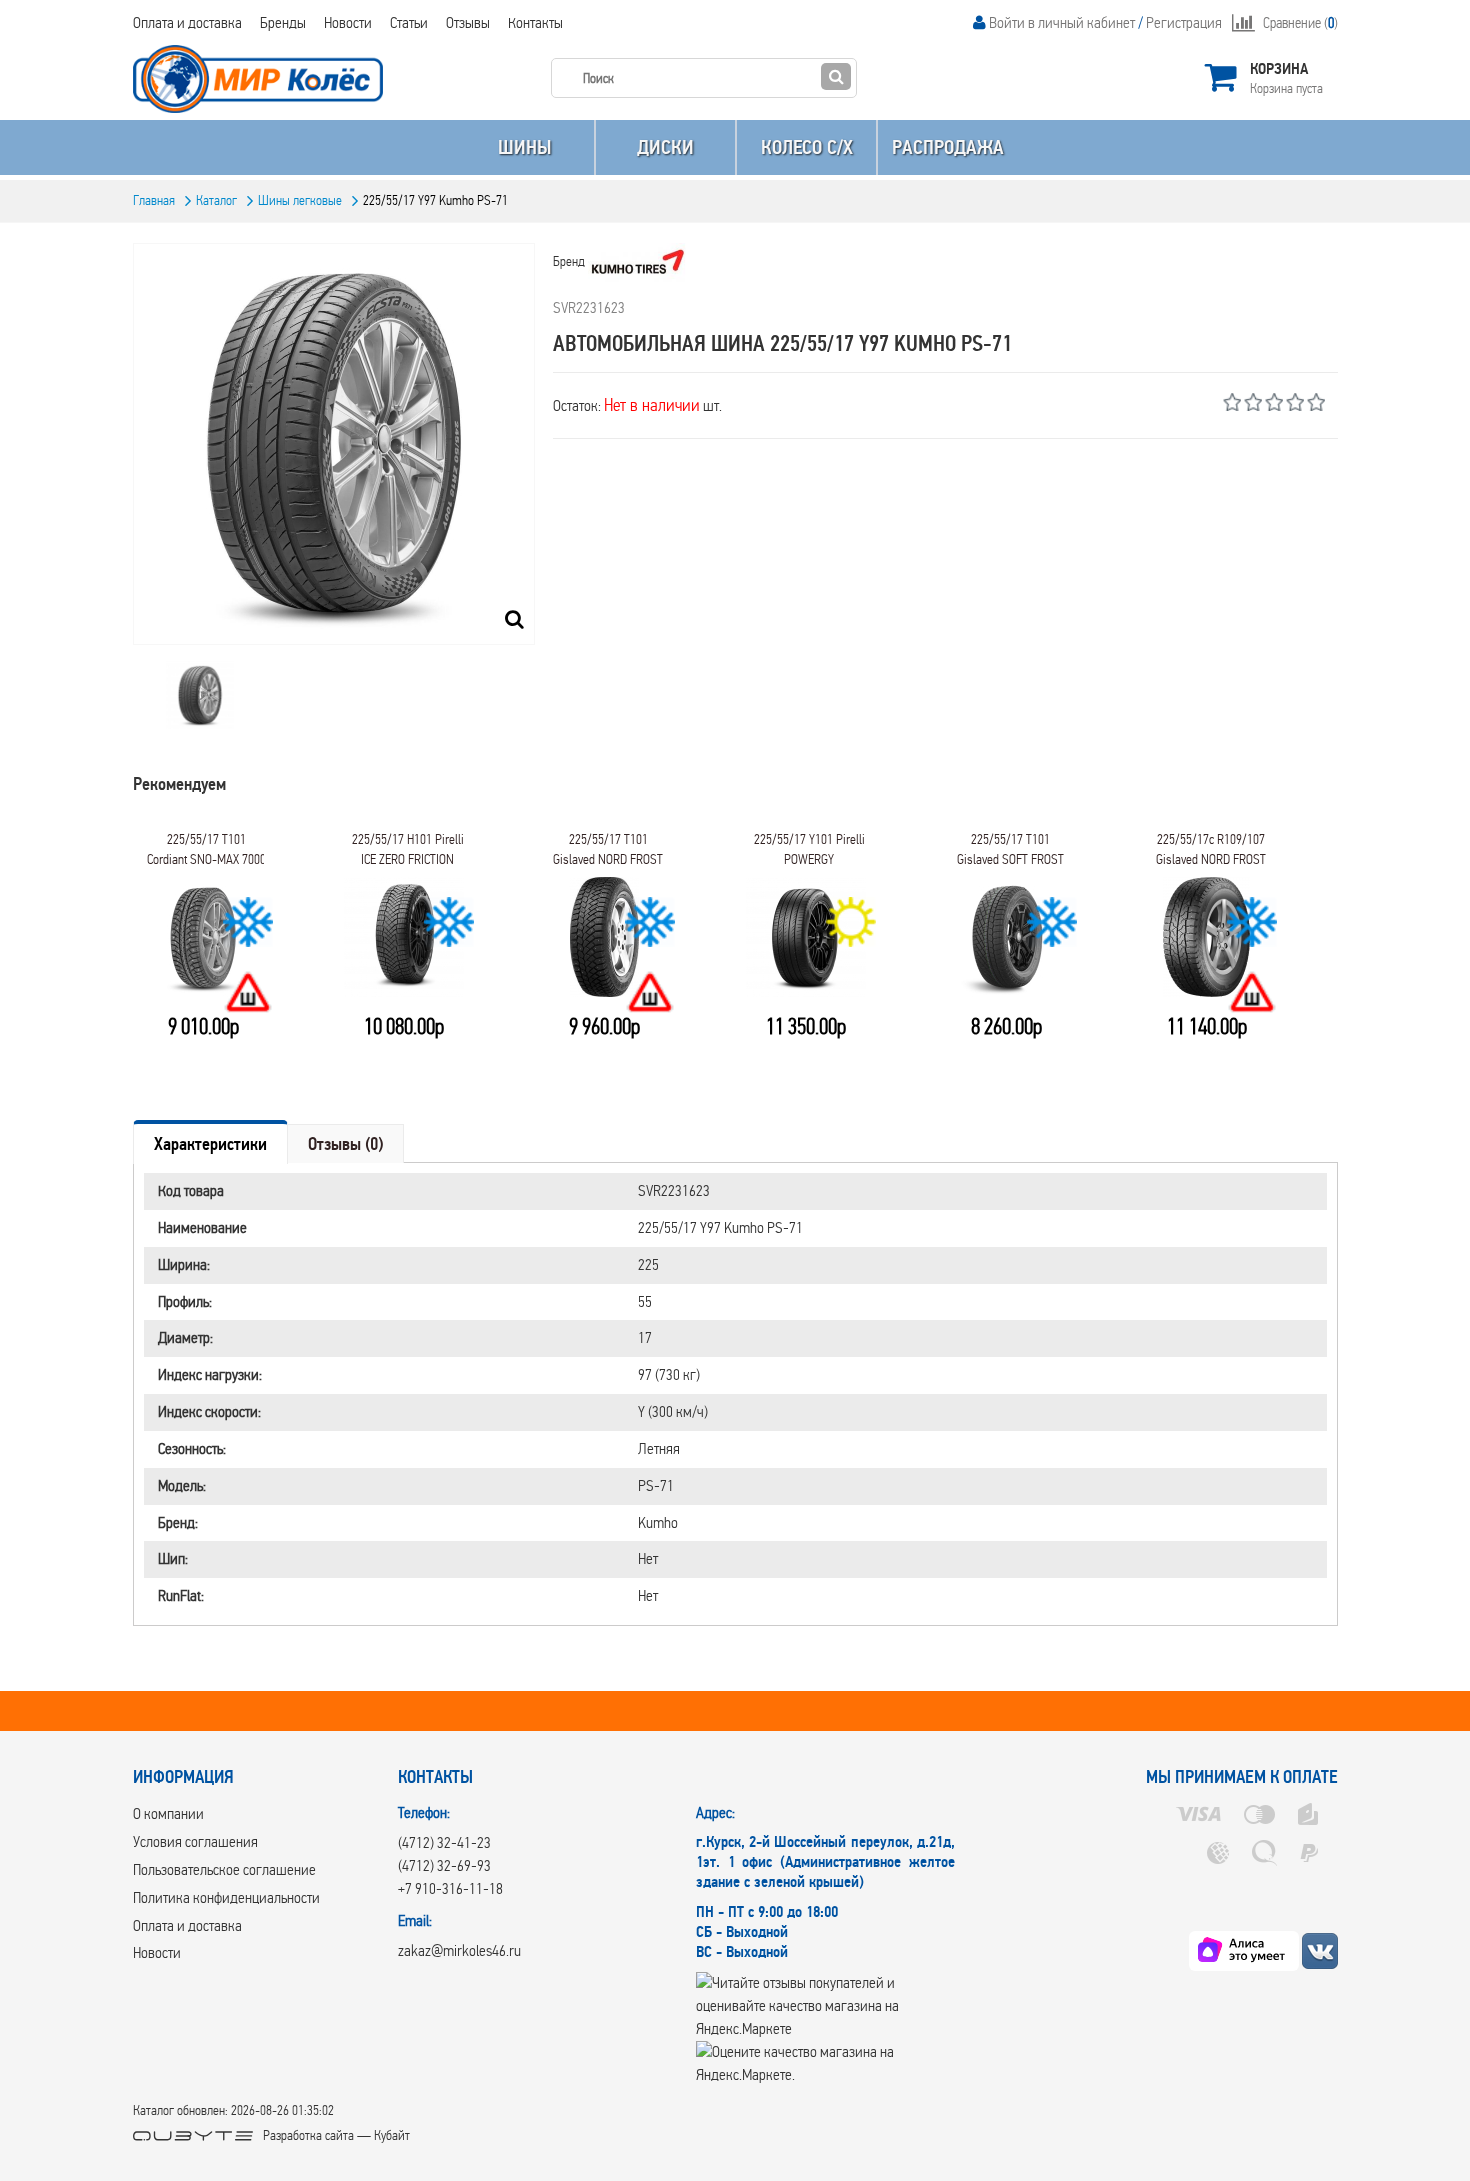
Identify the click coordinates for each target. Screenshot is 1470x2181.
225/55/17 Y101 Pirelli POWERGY (809, 849)
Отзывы (468, 22)
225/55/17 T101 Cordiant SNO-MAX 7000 (206, 849)
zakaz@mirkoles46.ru (459, 1950)
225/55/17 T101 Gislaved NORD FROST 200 (608, 855)
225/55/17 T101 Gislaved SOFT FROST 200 (1010, 855)
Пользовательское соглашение (224, 1869)
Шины (524, 147)
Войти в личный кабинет (1062, 22)
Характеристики (210, 1144)
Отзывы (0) (345, 1144)
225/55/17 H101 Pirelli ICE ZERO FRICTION (408, 849)
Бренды (283, 22)
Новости (348, 22)
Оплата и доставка (187, 22)
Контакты (535, 22)
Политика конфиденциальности (226, 1897)
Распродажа (948, 147)
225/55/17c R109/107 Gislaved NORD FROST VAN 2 (1211, 855)
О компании (168, 1813)
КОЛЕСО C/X (807, 147)
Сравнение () (1300, 23)
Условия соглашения (195, 1841)
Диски (665, 147)
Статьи (409, 22)
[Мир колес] (1320, 1950)
